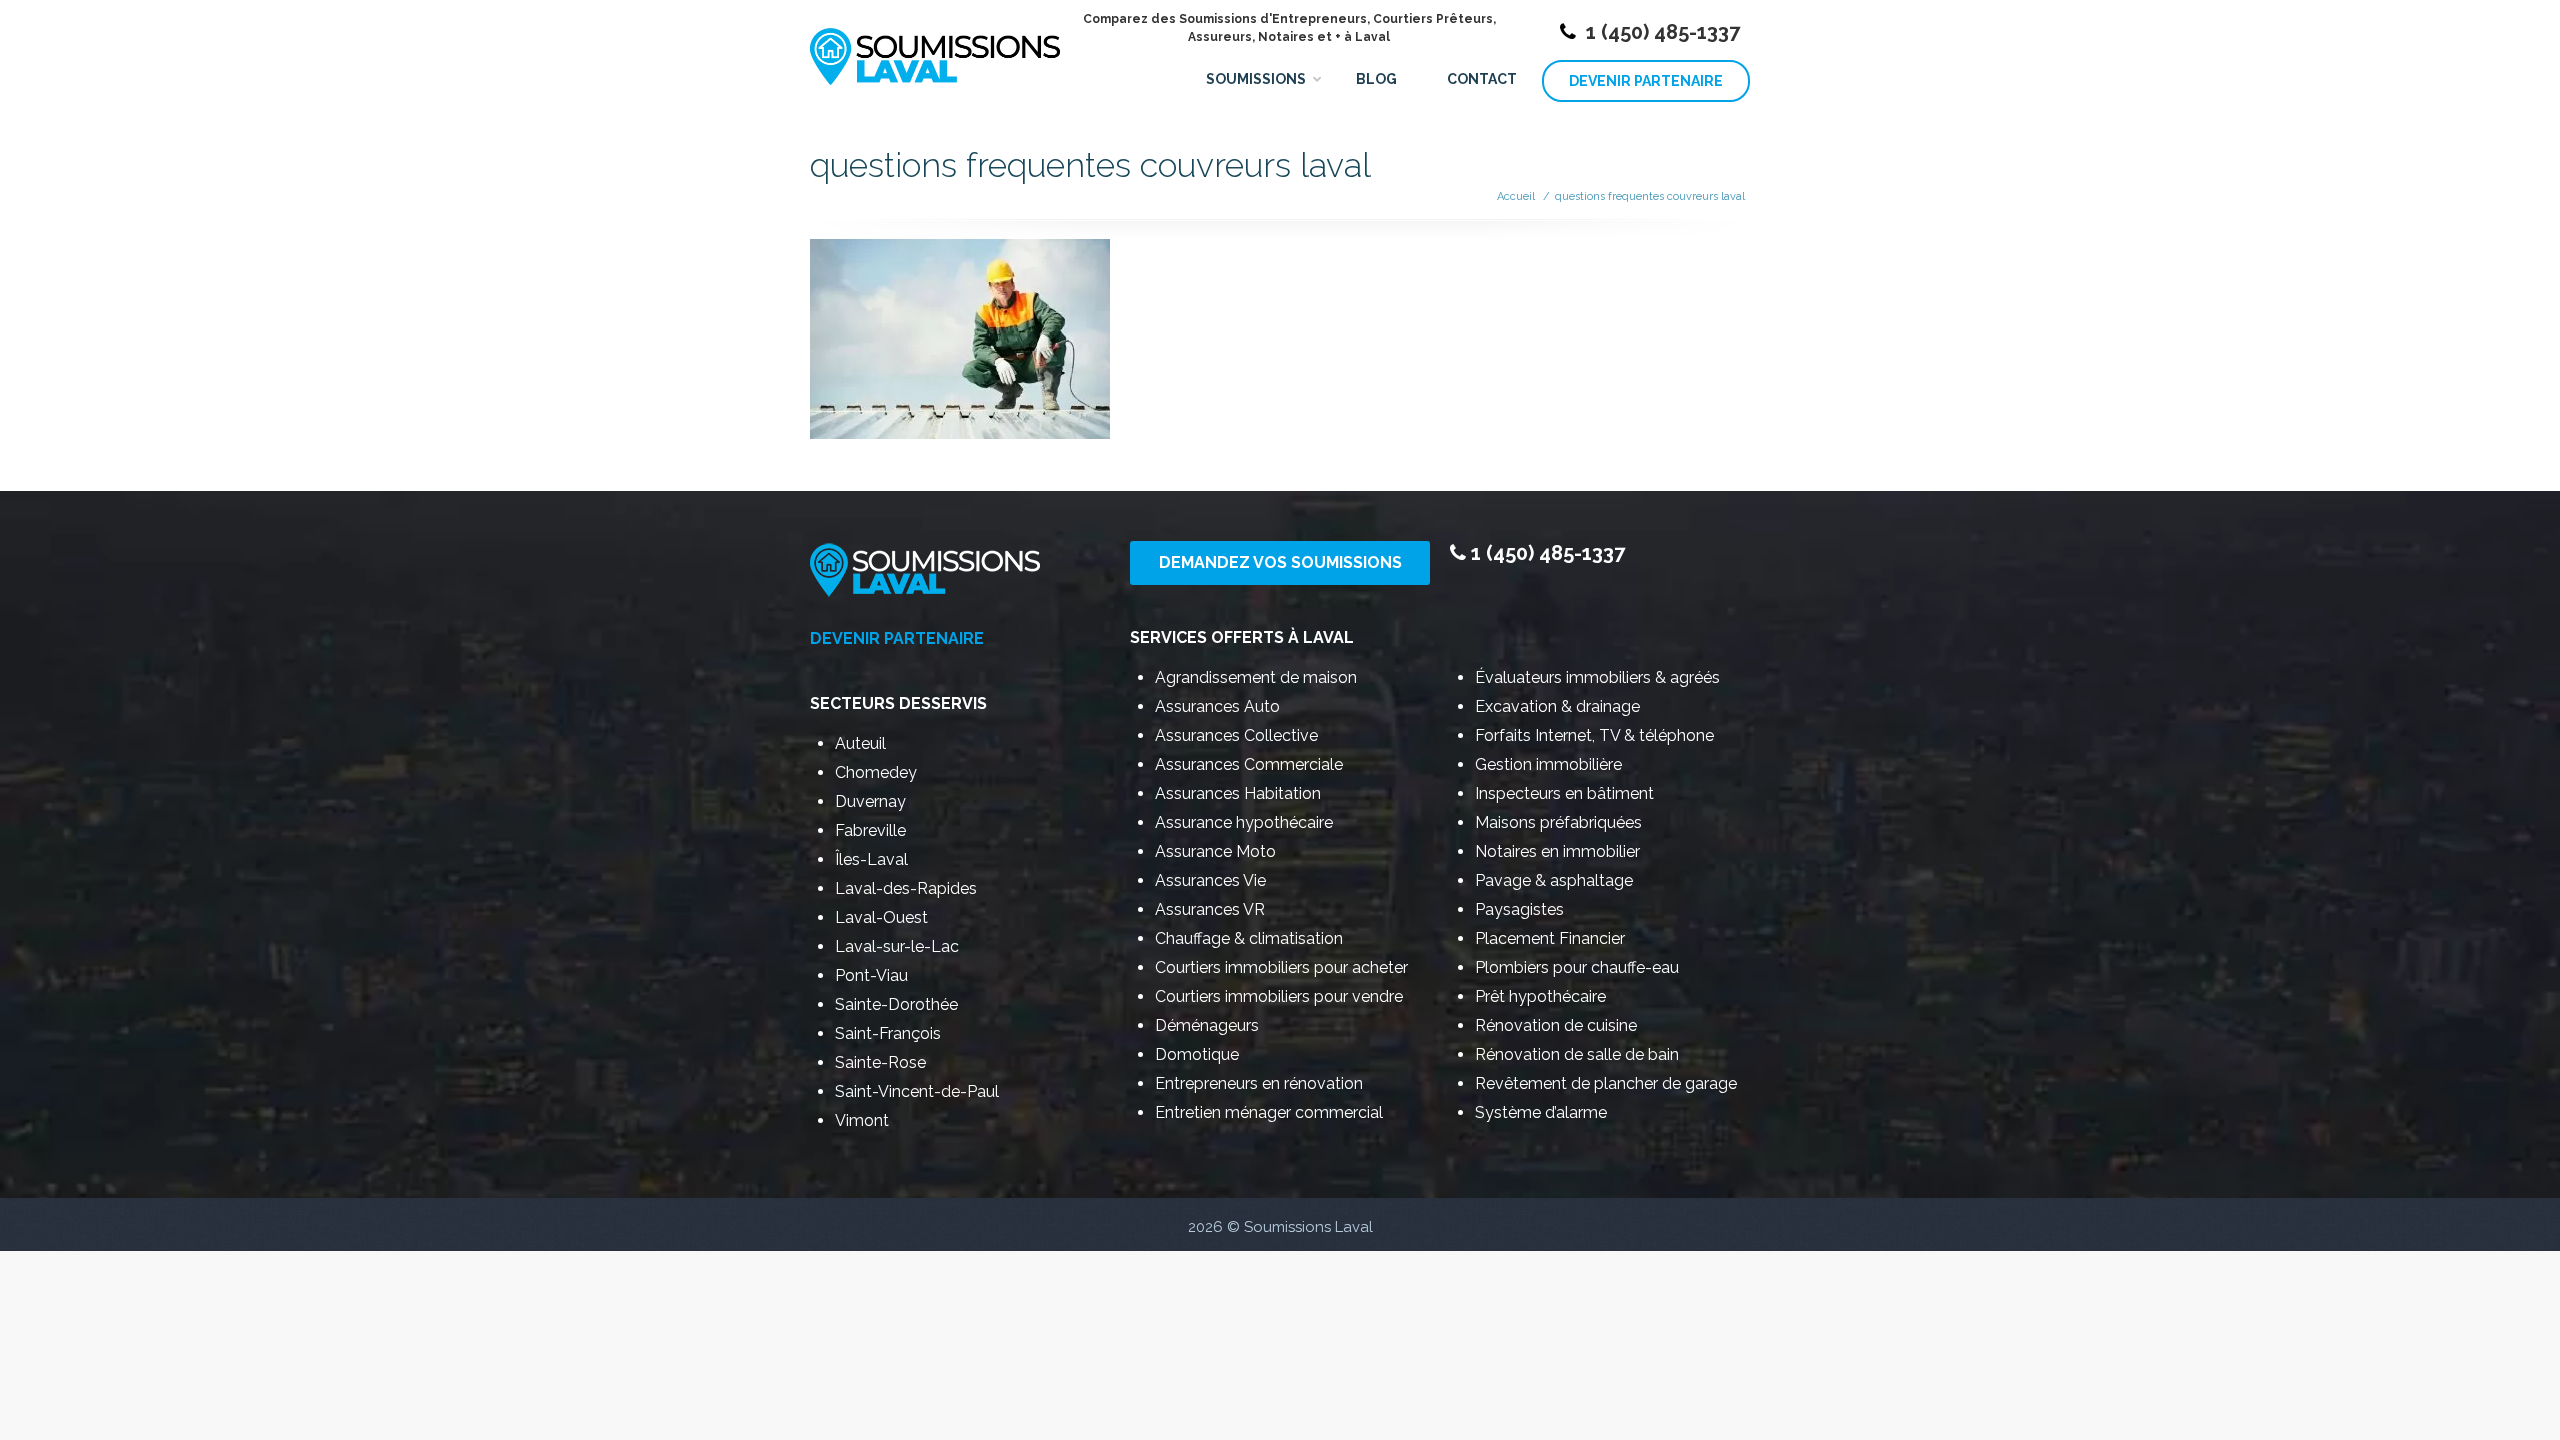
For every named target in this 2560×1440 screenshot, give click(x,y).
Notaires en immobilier (1557, 851)
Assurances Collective (1236, 735)
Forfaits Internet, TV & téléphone (1594, 735)
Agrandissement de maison (1256, 677)
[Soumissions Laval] (935, 47)
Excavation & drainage (1557, 706)
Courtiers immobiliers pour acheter (1281, 967)
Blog (1376, 79)
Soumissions (1256, 79)
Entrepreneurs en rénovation (1259, 1083)
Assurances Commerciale (1249, 764)
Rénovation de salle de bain (1577, 1054)
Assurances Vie (1210, 880)
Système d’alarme (1541, 1112)
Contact (1482, 79)
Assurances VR (1210, 909)
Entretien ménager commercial (1269, 1112)
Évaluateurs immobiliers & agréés (1597, 677)
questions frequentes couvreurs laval (1650, 196)
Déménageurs (1207, 1025)
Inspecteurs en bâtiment (1564, 793)
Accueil (1516, 196)
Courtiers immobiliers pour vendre (1279, 996)
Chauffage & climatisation (1249, 938)
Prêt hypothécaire (1540, 996)
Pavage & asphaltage (1554, 880)
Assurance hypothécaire (1244, 822)
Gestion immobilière (1548, 764)
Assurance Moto (1215, 851)
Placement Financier (1550, 938)
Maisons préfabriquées (1558, 822)
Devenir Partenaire (1646, 81)
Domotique (1197, 1054)
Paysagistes (1519, 909)
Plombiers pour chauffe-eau (1577, 967)
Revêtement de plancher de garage (1606, 1083)
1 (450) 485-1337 (1663, 32)
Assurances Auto (1217, 706)
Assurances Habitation (1238, 793)
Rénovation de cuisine (1556, 1025)
